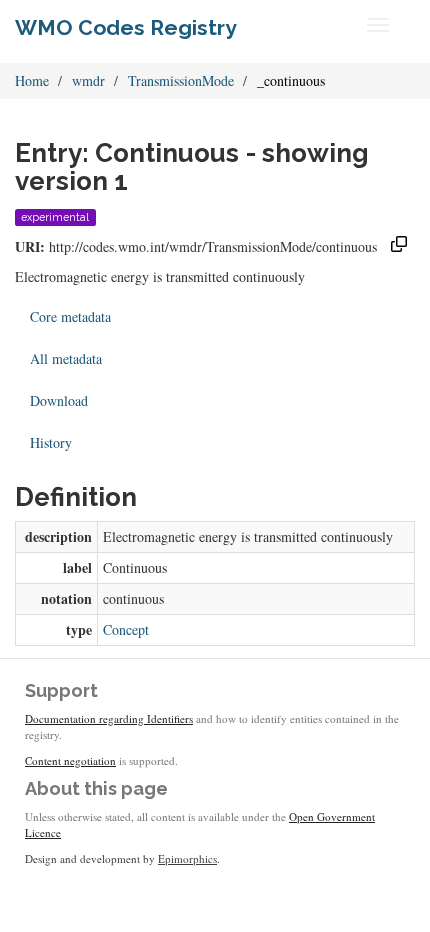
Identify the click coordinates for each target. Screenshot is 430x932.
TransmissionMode (181, 80)
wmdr (88, 80)
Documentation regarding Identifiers (109, 718)
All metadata (66, 358)
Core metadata (70, 316)
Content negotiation (70, 760)
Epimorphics (187, 858)
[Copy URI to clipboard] (399, 246)
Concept (126, 629)
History (51, 442)
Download (59, 400)
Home (32, 80)
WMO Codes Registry (126, 27)
